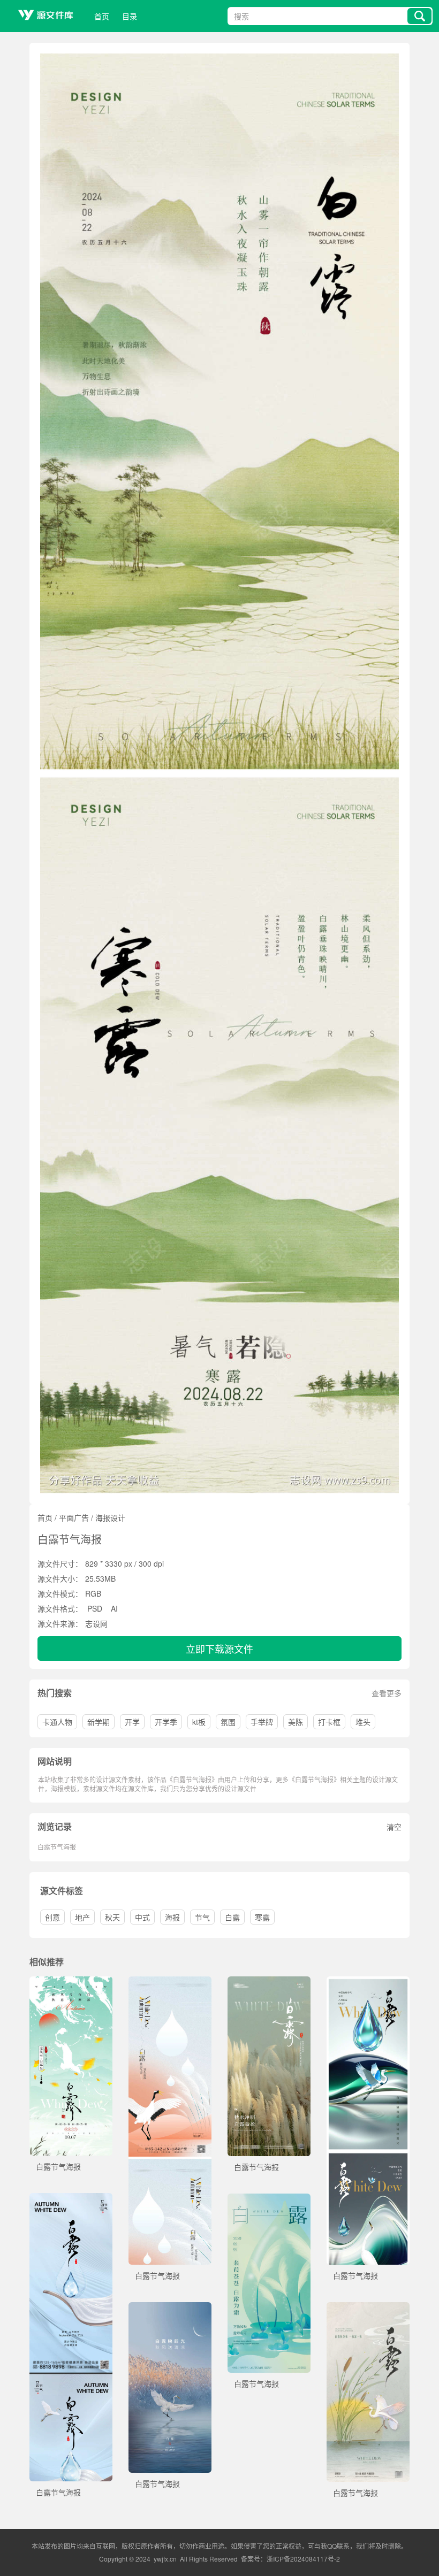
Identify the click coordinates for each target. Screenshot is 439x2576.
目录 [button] (130, 16)
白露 (232, 1917)
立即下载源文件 (219, 1649)
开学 (132, 1722)
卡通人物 (57, 1722)
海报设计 (110, 1517)
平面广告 (74, 1517)
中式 (142, 1917)
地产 (82, 1917)
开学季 (166, 1722)
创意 (52, 1917)
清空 (394, 1827)
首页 (102, 16)
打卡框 (329, 1722)
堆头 (363, 1722)
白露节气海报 (57, 1847)
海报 (172, 1917)
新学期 (99, 1722)
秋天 (112, 1917)
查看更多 (387, 1693)
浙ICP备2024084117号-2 (303, 2559)
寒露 (262, 1917)
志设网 (96, 1623)
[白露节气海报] (71, 1982)
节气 (202, 1917)
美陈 (296, 1722)
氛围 (228, 1722)
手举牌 (262, 1722)
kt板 (199, 1722)
